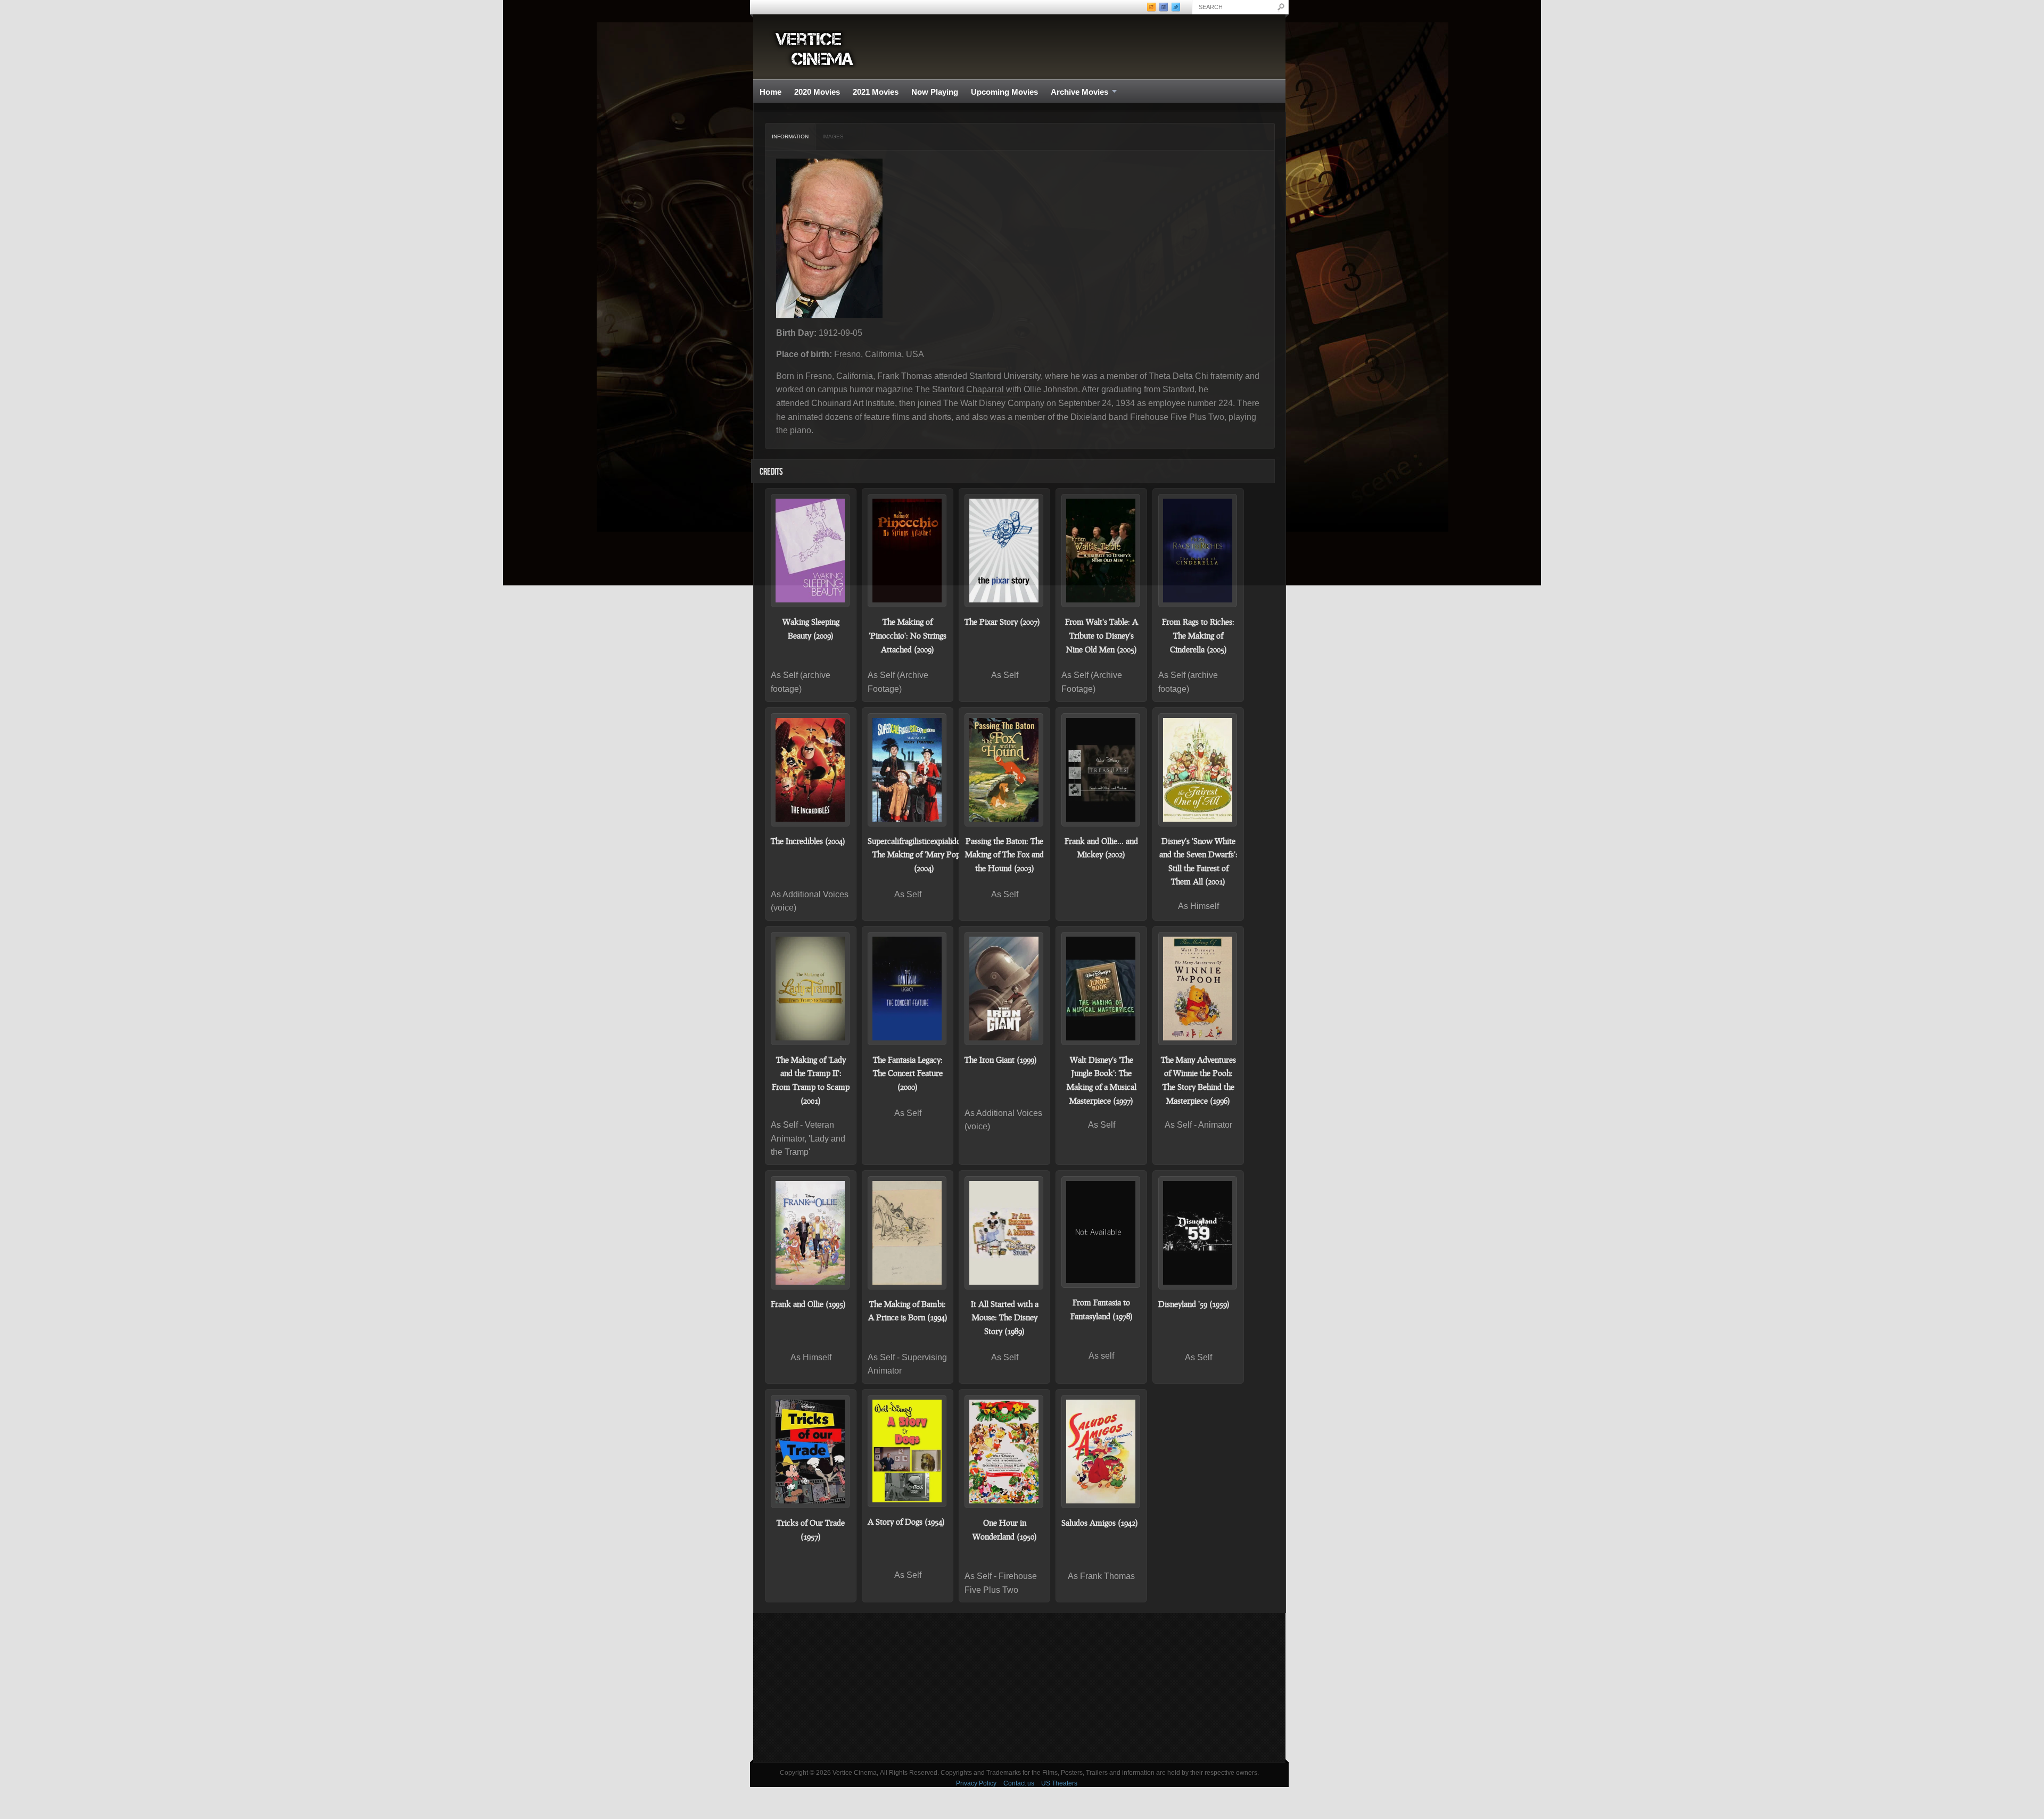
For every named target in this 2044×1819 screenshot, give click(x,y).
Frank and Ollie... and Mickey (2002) (1101, 848)
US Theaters (1059, 1783)
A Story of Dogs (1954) (906, 1522)
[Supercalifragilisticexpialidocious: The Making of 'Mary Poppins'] (908, 770)
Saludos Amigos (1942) (1100, 1523)
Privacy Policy (976, 1783)
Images (833, 137)
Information (790, 137)
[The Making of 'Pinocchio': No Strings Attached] (908, 551)
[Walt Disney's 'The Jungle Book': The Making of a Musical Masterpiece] (1101, 989)
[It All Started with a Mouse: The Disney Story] (1004, 1233)
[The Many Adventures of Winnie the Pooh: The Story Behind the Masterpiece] (1198, 989)
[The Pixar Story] (1004, 551)
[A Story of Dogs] (908, 1451)
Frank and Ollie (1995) (808, 1304)
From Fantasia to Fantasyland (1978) (1102, 1309)
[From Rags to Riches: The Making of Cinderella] (1198, 551)
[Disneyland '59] (1198, 1233)
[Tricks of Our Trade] (811, 1452)
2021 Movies (876, 92)
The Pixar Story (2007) (1002, 622)
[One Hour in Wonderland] (1004, 1452)
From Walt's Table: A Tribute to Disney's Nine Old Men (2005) (1102, 635)
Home (770, 92)
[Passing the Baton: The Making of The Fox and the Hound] (1004, 770)
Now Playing (935, 92)
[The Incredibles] (811, 770)
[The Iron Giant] (1004, 989)
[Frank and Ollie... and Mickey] (1101, 770)
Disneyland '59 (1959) (1194, 1304)
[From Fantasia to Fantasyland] (1101, 1232)
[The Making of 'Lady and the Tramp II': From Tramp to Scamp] (811, 989)
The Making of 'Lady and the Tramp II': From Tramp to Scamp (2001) (811, 1080)
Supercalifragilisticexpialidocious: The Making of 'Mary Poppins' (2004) (924, 854)
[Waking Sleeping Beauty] (811, 551)
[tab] (790, 137)
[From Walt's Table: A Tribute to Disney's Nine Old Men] (1101, 551)
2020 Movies (817, 92)
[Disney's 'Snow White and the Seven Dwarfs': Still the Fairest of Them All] (1198, 770)
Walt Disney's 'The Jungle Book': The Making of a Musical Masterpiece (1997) (1102, 1080)
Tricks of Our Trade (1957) (811, 1529)
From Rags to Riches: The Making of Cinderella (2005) (1198, 635)
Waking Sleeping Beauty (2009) (811, 629)
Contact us (1019, 1783)
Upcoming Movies (1004, 92)
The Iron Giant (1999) (1001, 1060)
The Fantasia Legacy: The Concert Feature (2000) (908, 1073)
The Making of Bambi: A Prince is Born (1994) (908, 1311)
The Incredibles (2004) (808, 841)
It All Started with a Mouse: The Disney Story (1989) (1005, 1317)
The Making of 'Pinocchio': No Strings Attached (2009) (908, 635)
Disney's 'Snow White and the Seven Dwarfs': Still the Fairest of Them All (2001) (1198, 861)
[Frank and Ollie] (811, 1233)
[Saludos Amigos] (1101, 1452)
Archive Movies (1076, 92)
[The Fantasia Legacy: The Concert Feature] (908, 989)
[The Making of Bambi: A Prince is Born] (908, 1233)
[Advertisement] (1019, 1688)
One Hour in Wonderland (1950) (1005, 1529)
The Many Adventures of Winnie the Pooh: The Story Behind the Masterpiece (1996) (1198, 1080)
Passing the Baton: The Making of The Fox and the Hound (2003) (1004, 854)
